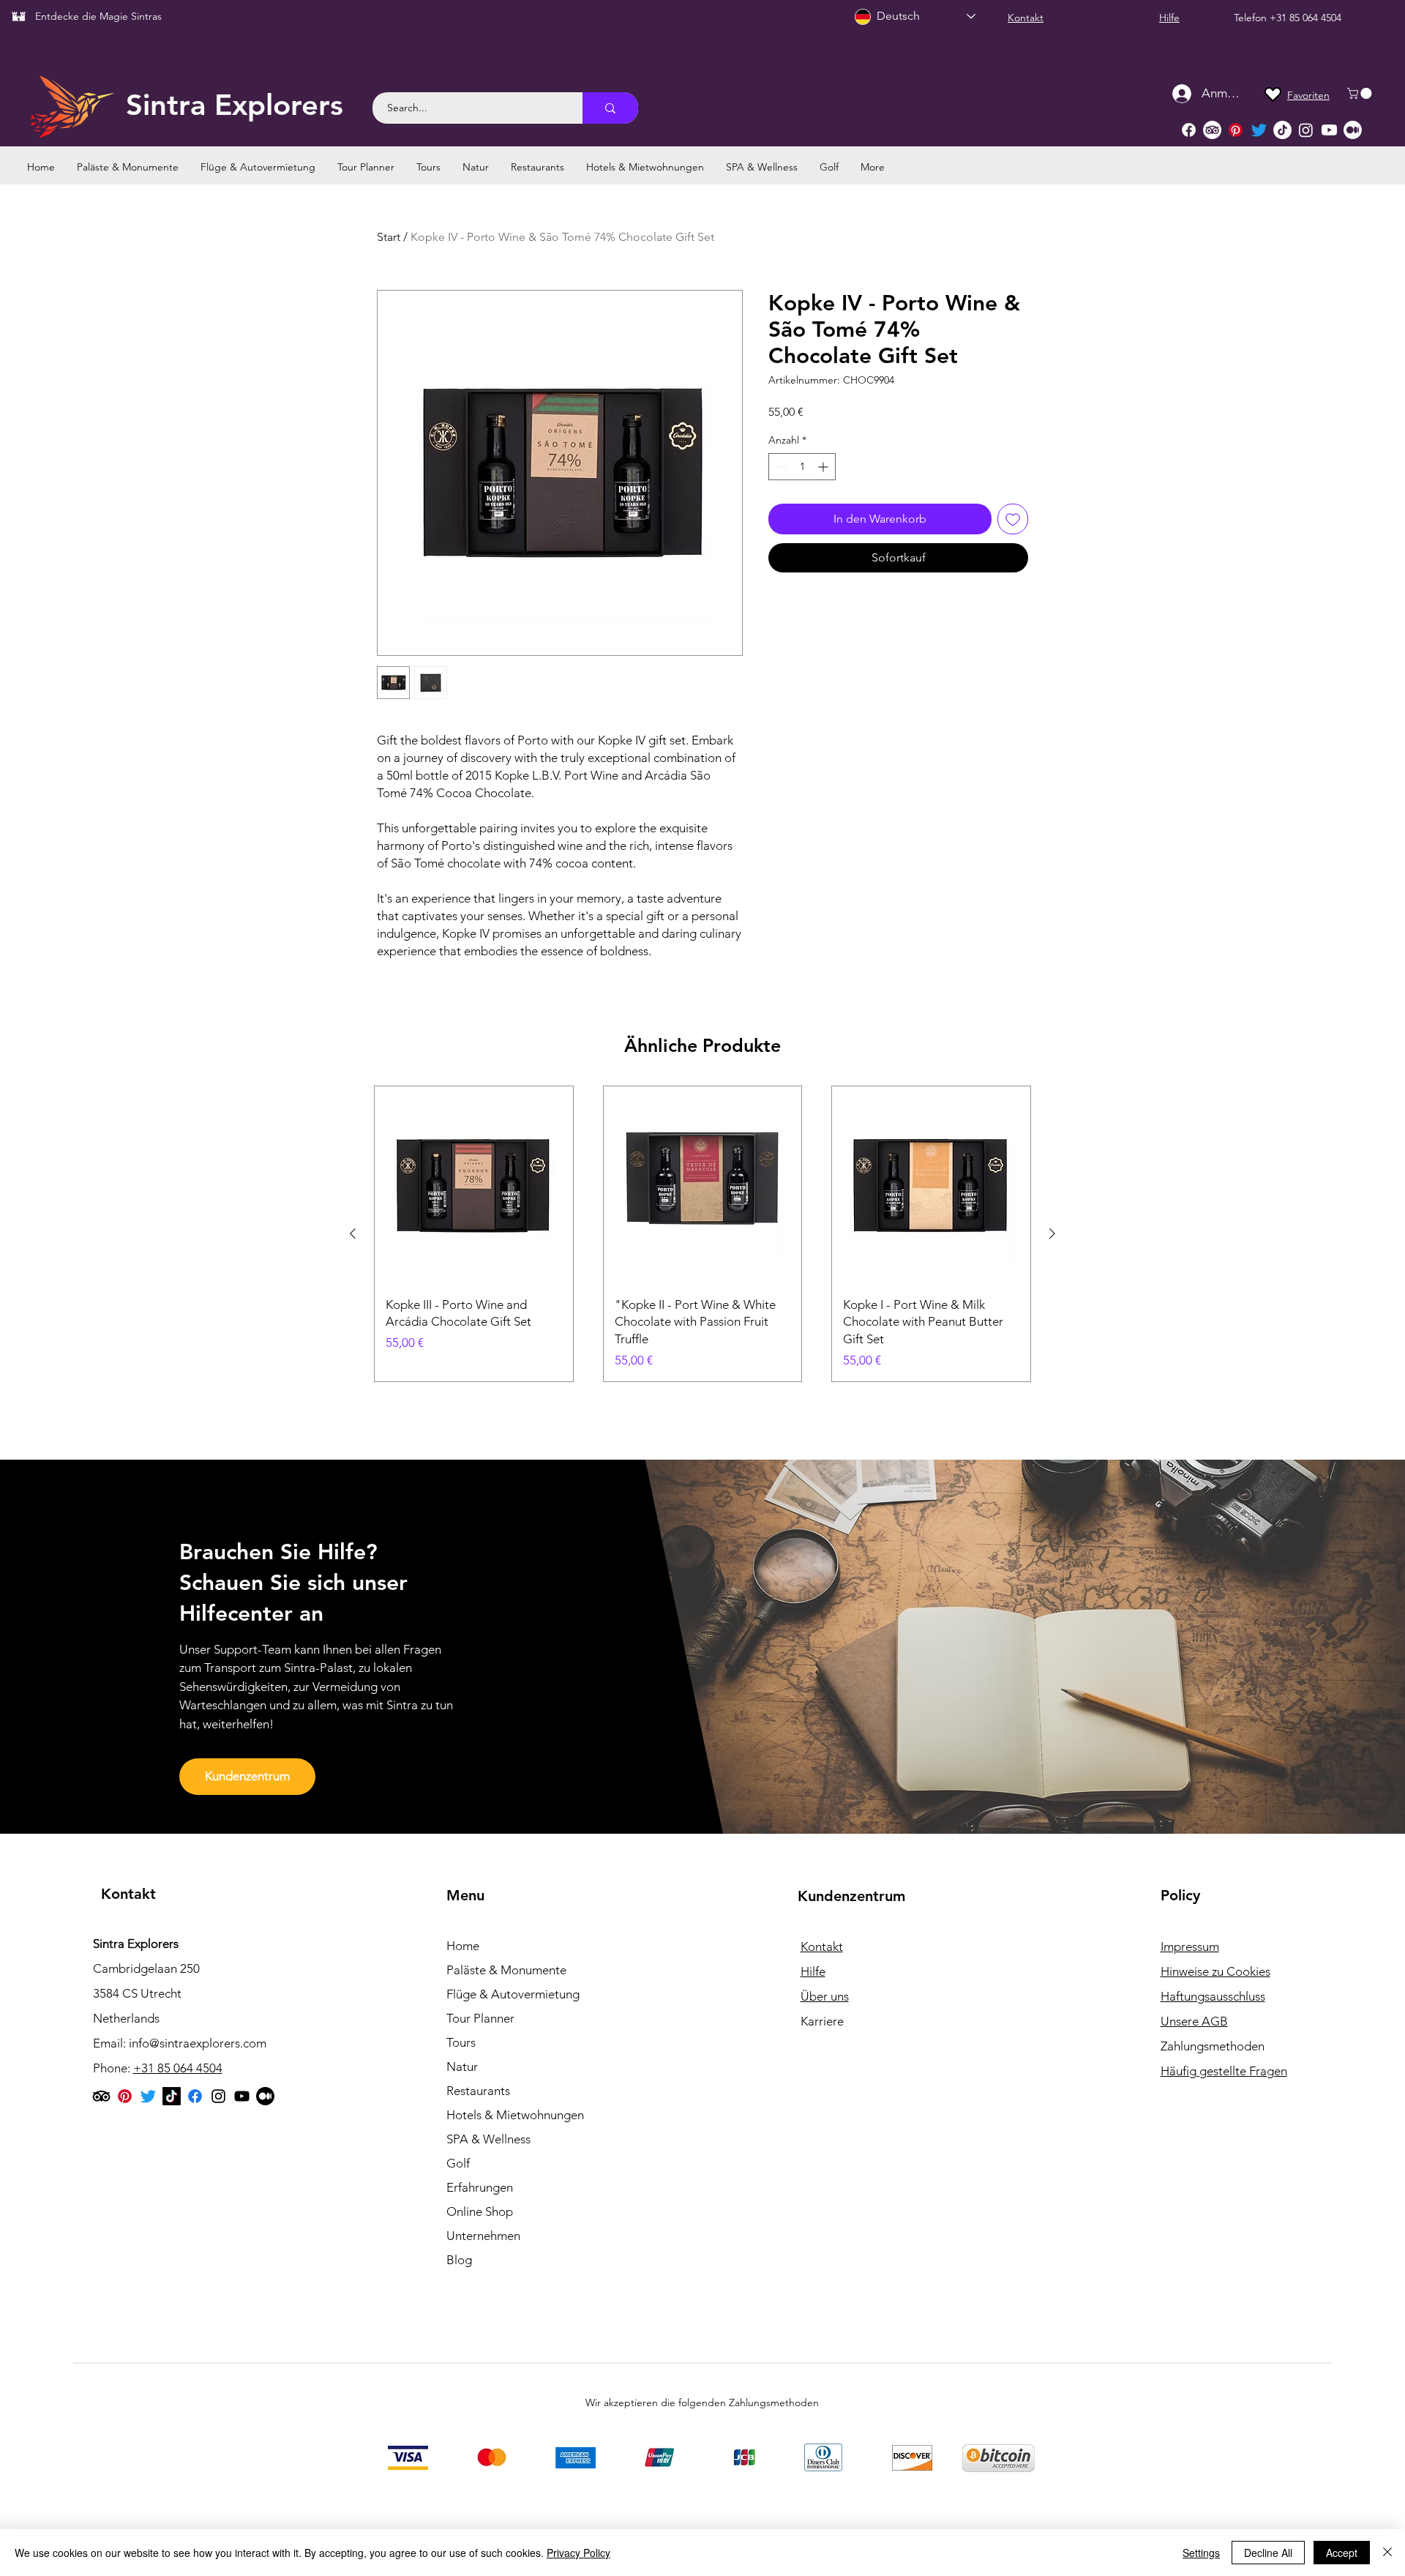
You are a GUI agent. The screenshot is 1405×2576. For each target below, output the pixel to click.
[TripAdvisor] (1212, 130)
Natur (462, 2067)
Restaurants (478, 2091)
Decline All (1268, 2553)
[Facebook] (1189, 130)
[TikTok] (1282, 130)
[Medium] (1353, 130)
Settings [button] (1201, 2553)
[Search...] (610, 108)
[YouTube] (242, 2096)
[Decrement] (780, 467)
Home (463, 1946)
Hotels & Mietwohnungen (515, 2115)
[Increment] (824, 467)
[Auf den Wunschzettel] (1013, 519)
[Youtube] (1329, 130)
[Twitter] (1259, 130)
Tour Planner (480, 2018)
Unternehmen (483, 2236)
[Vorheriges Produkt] (353, 1233)
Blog (459, 2260)
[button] (1361, 93)
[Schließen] (1387, 2553)
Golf (458, 2163)
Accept (1342, 2553)
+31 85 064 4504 (1305, 18)
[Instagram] (1306, 130)
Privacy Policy (578, 2553)
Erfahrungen (480, 2187)
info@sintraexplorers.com (198, 2043)
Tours (461, 2042)
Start (389, 237)
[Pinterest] (1236, 130)
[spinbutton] (802, 467)
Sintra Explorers (235, 105)
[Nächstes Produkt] (1052, 1233)
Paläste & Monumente (506, 1970)
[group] (702, 1234)
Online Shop (480, 2211)
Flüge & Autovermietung (513, 1994)
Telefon (1252, 18)
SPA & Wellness (488, 2139)
